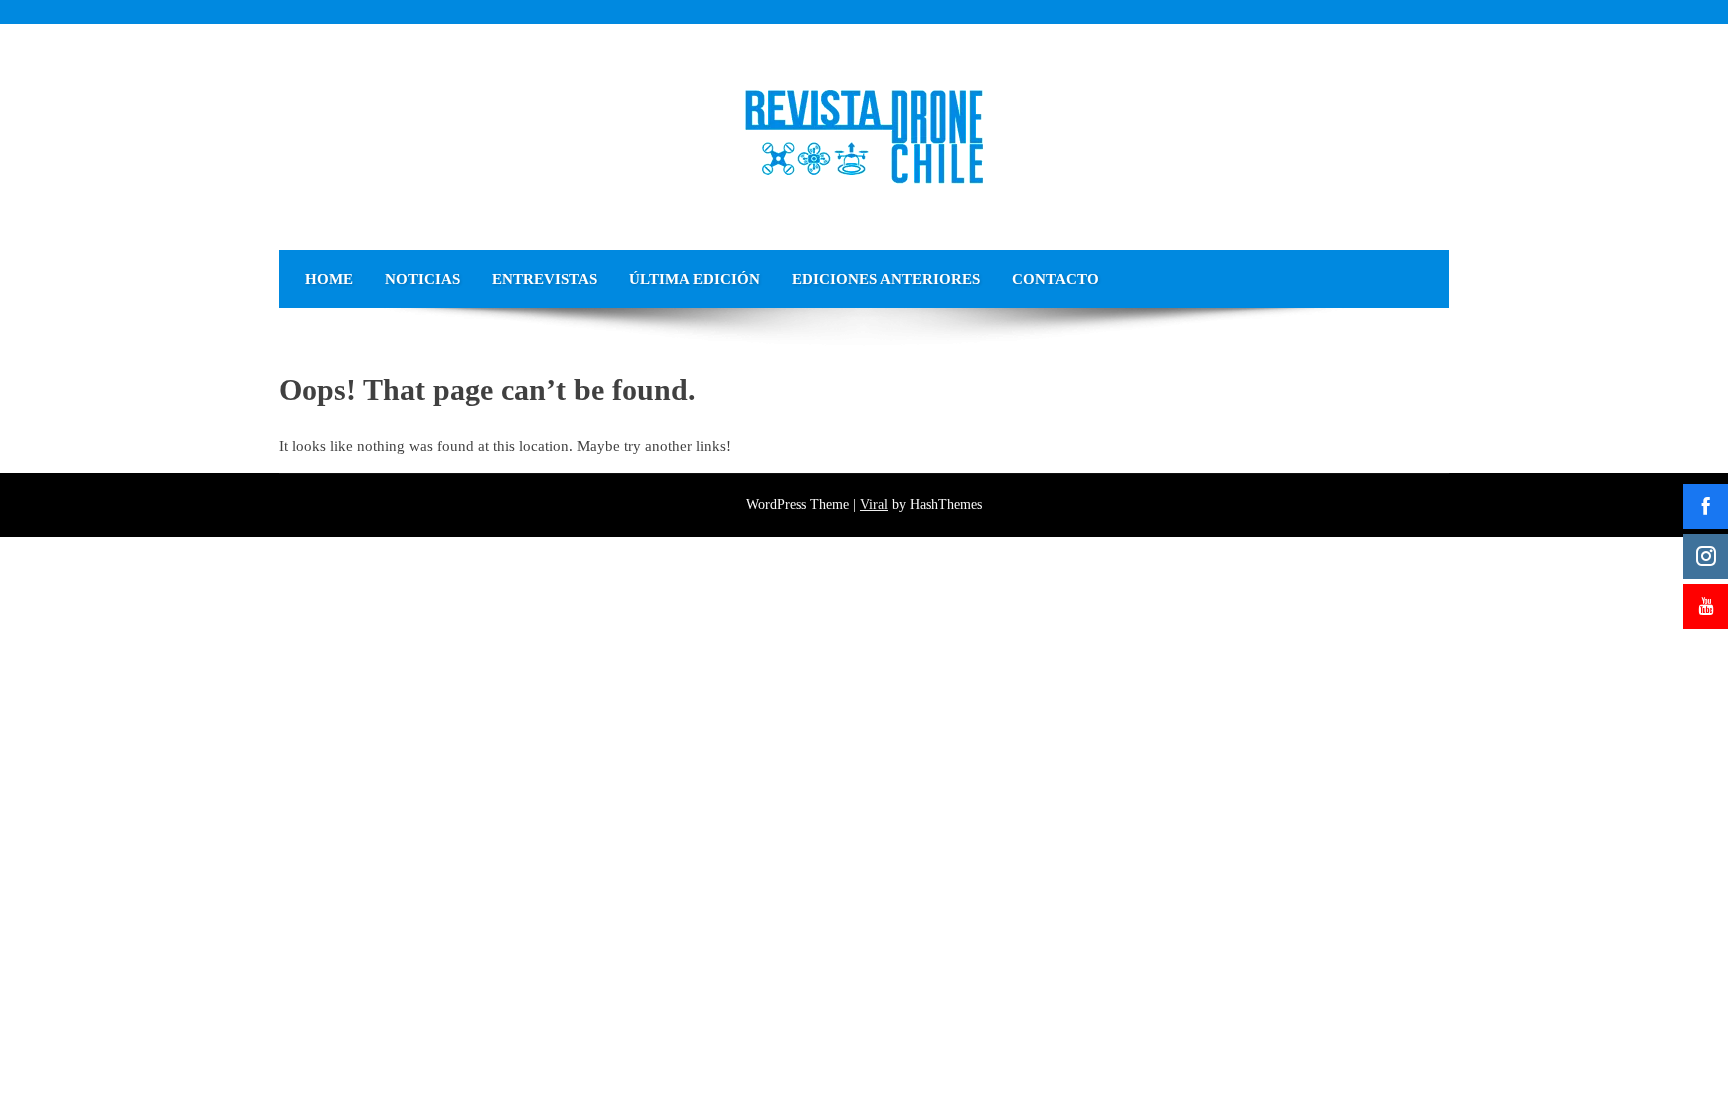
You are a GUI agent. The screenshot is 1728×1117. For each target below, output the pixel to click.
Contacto (1055, 279)
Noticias (422, 279)
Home (329, 279)
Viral (874, 504)
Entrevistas (544, 279)
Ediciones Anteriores (886, 279)
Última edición (694, 279)
